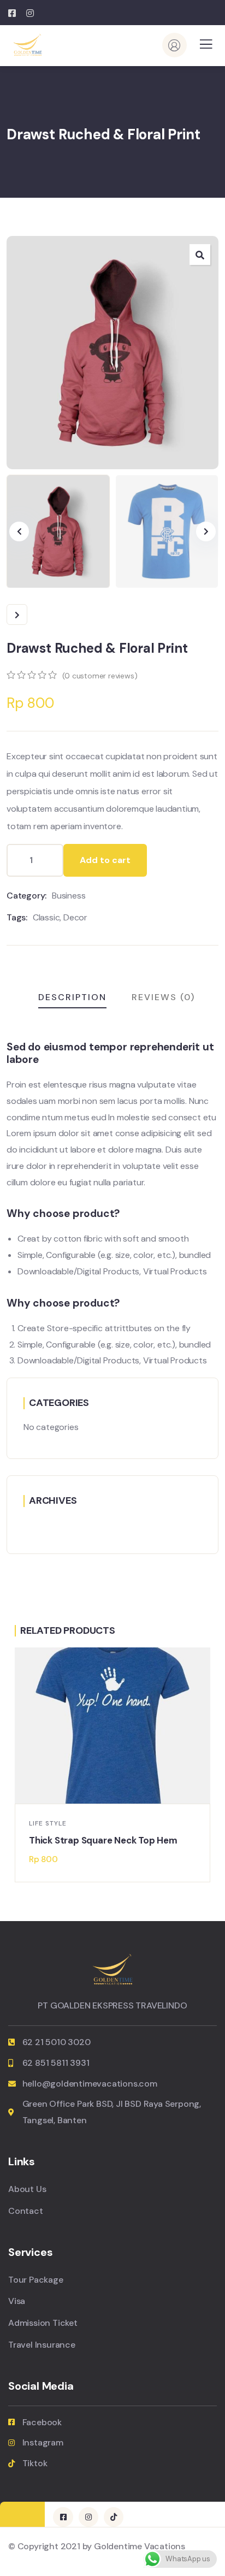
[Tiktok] (114, 2517)
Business (69, 896)
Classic (46, 917)
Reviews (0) (163, 997)
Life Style (48, 1824)
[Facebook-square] (63, 2517)
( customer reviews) (100, 676)
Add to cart (105, 860)
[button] (206, 531)
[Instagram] (88, 2517)
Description (72, 997)
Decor (75, 917)
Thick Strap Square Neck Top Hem (103, 1841)
